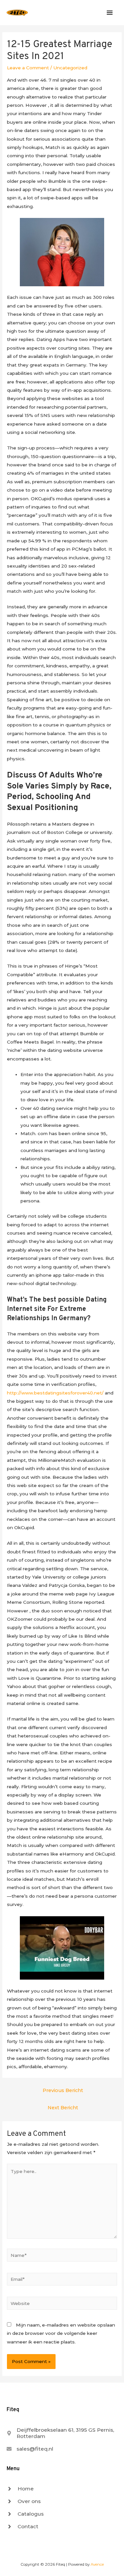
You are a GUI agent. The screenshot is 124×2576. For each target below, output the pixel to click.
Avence (97, 2564)
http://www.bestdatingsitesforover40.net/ (55, 1393)
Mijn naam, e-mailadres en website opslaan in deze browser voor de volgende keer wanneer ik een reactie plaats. (61, 2333)
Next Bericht (63, 2108)
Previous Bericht (63, 2090)
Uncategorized (70, 68)
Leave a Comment (28, 68)
